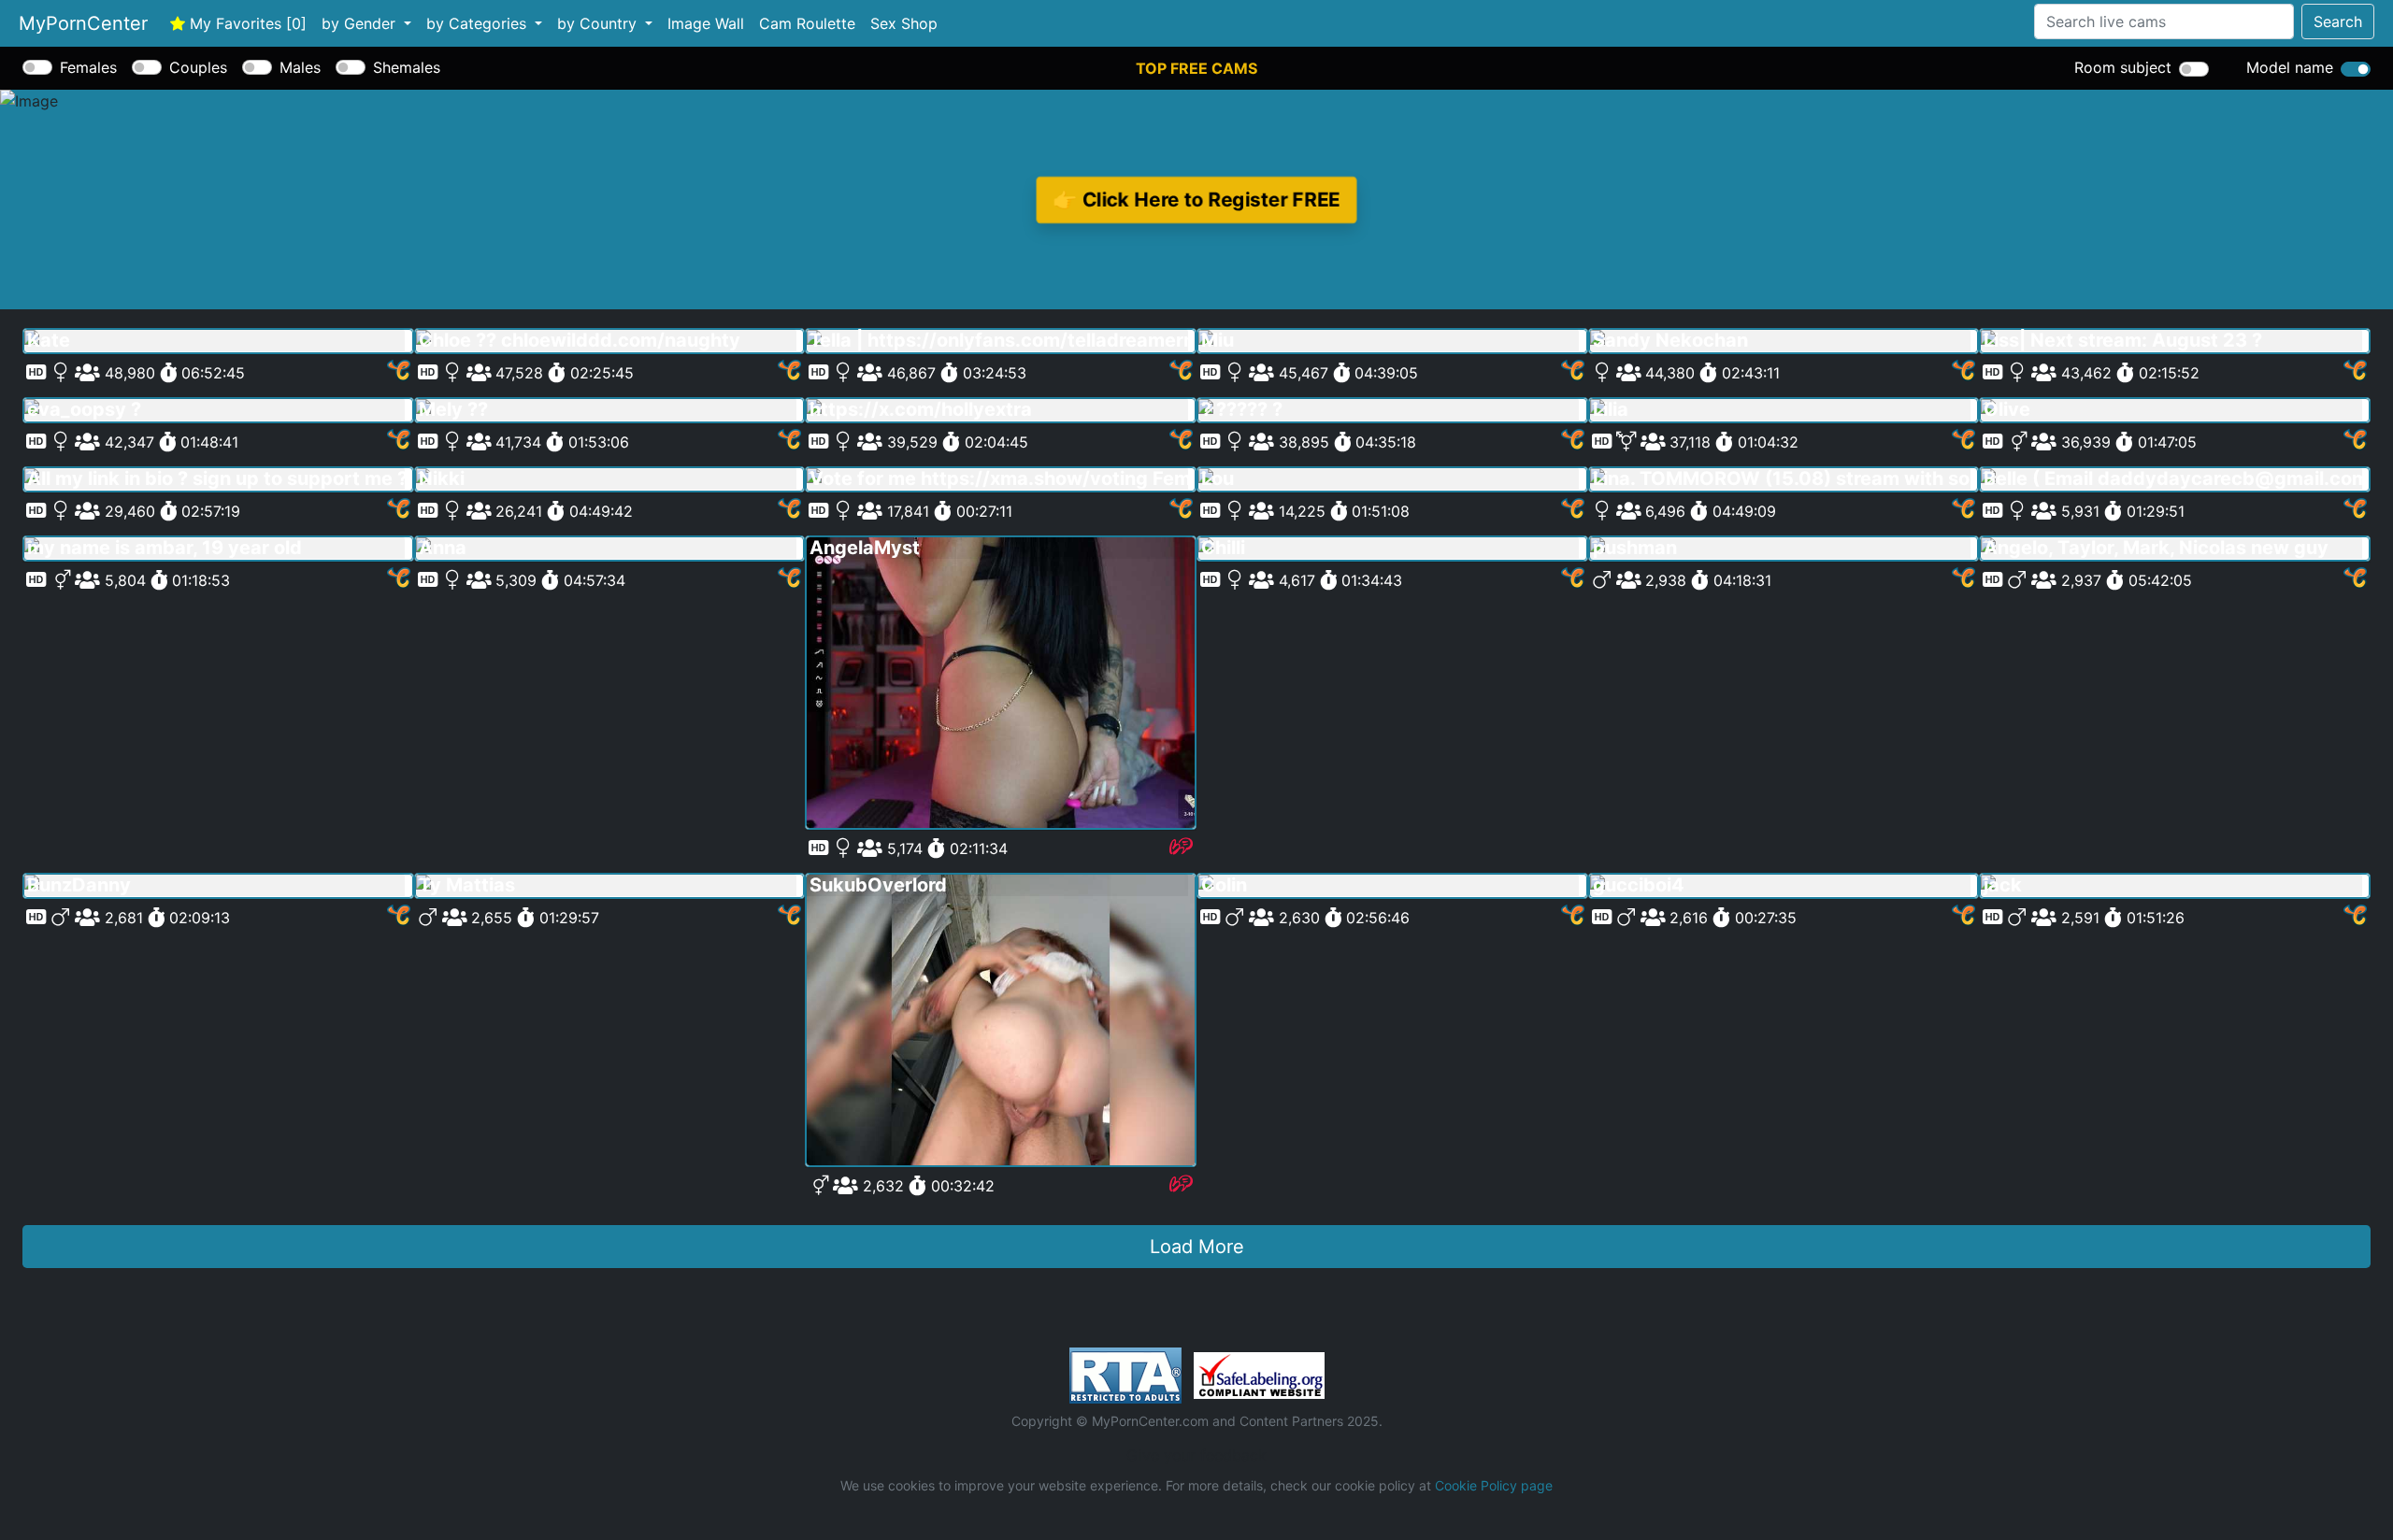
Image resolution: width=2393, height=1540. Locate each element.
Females (88, 67)
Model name (2290, 67)
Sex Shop (904, 23)
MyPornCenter (83, 23)
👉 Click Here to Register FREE (1196, 200)
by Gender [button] (361, 23)
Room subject (2123, 67)
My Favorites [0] (246, 23)
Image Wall (706, 23)
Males (300, 67)
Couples (198, 67)
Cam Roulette (807, 23)
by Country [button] (599, 23)
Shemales (407, 67)
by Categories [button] (479, 23)
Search (2338, 21)
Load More (1197, 1247)
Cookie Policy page (1494, 1485)
